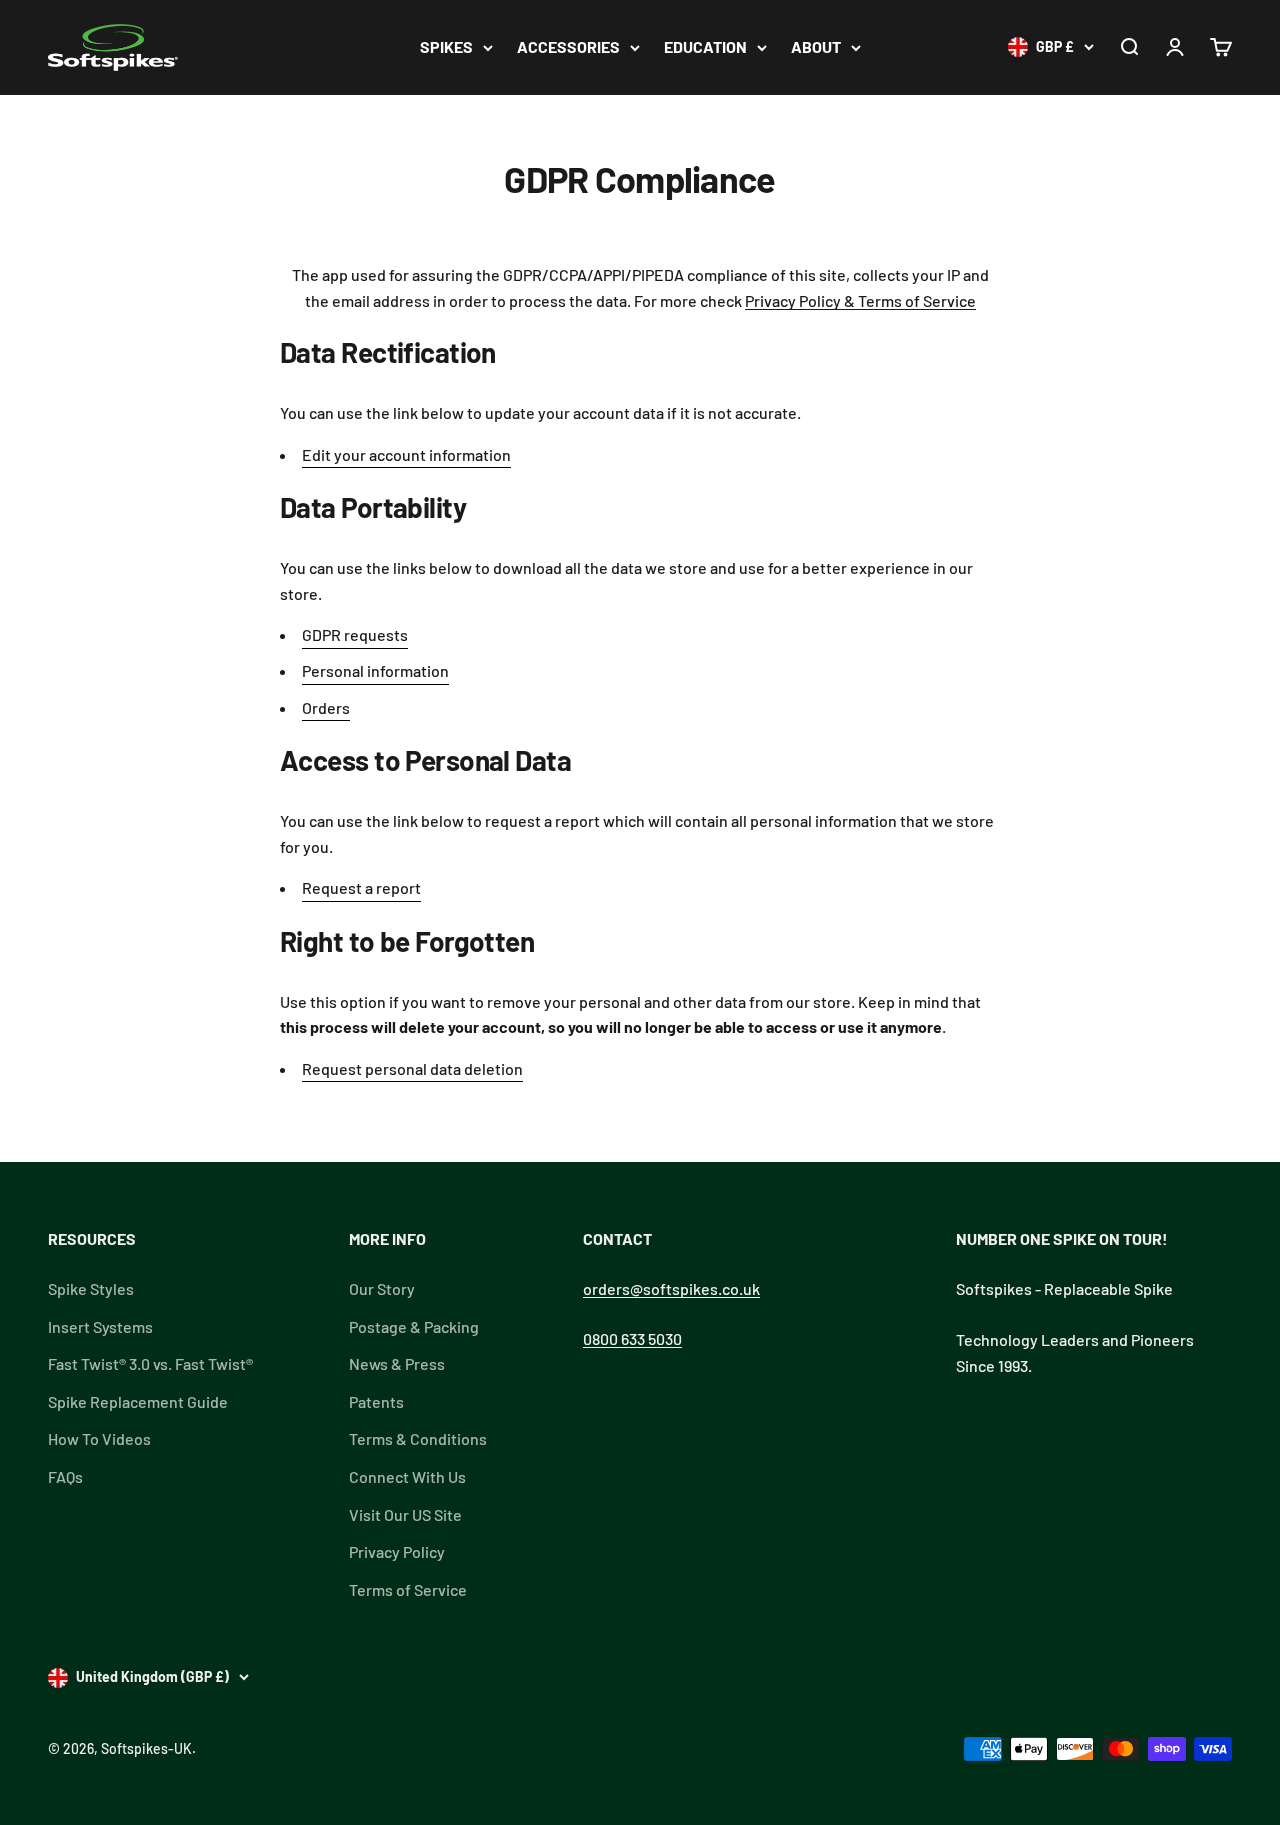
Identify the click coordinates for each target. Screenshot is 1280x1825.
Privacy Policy (397, 1551)
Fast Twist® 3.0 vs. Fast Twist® (150, 1363)
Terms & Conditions (418, 1438)
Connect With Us (407, 1476)
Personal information (375, 670)
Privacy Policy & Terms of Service (860, 300)
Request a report (361, 887)
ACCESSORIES (568, 46)
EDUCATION (705, 46)
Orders (326, 707)
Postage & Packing (414, 1326)
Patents (376, 1401)
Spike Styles (91, 1288)
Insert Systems (100, 1326)
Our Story (382, 1288)
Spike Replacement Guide (138, 1401)
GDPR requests (355, 634)
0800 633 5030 (632, 1338)
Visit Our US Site (405, 1514)
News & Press (397, 1363)
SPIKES (446, 46)
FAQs (65, 1476)
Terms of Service (408, 1589)
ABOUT (816, 46)
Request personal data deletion (412, 1068)
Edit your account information (406, 454)
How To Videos (99, 1438)
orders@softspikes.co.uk (671, 1288)
